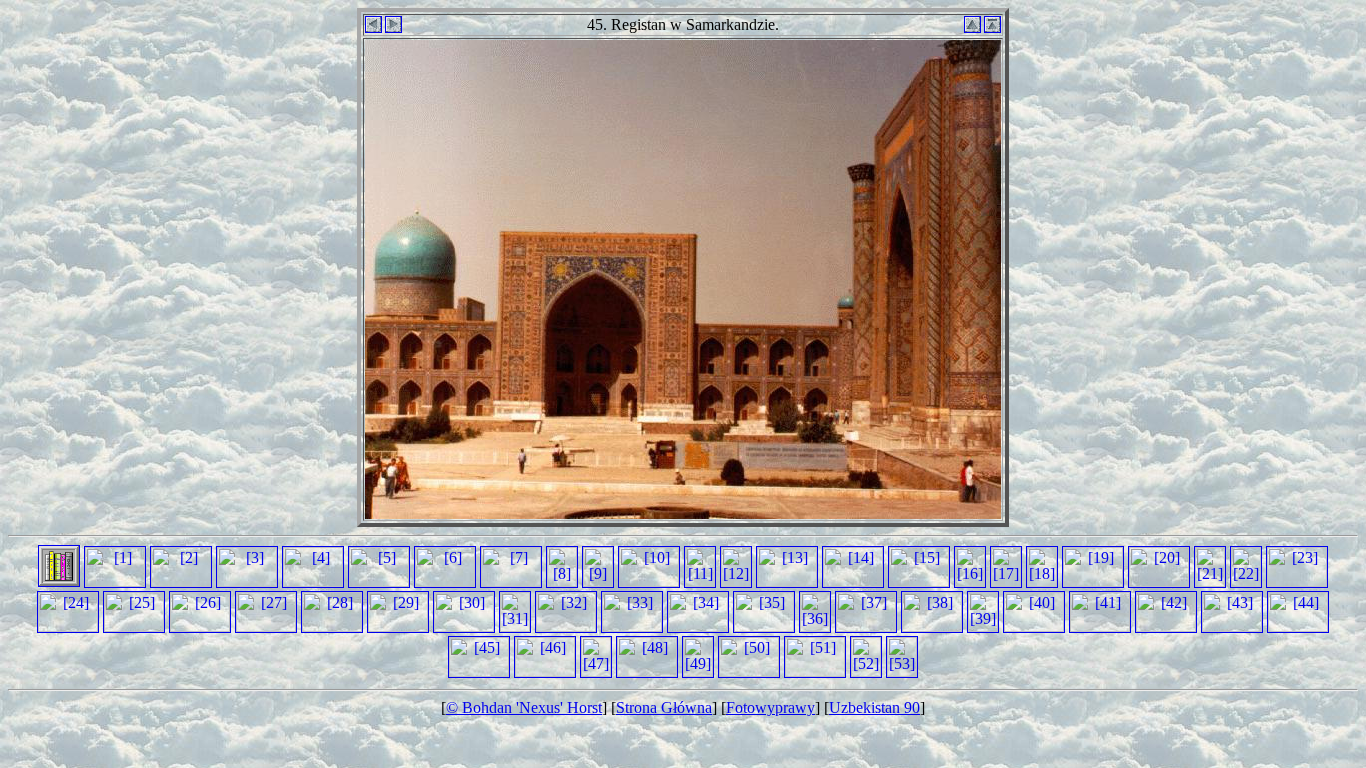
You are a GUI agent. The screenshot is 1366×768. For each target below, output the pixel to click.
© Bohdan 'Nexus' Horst (524, 707)
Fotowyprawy (770, 707)
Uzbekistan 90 (874, 707)
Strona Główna (664, 707)
